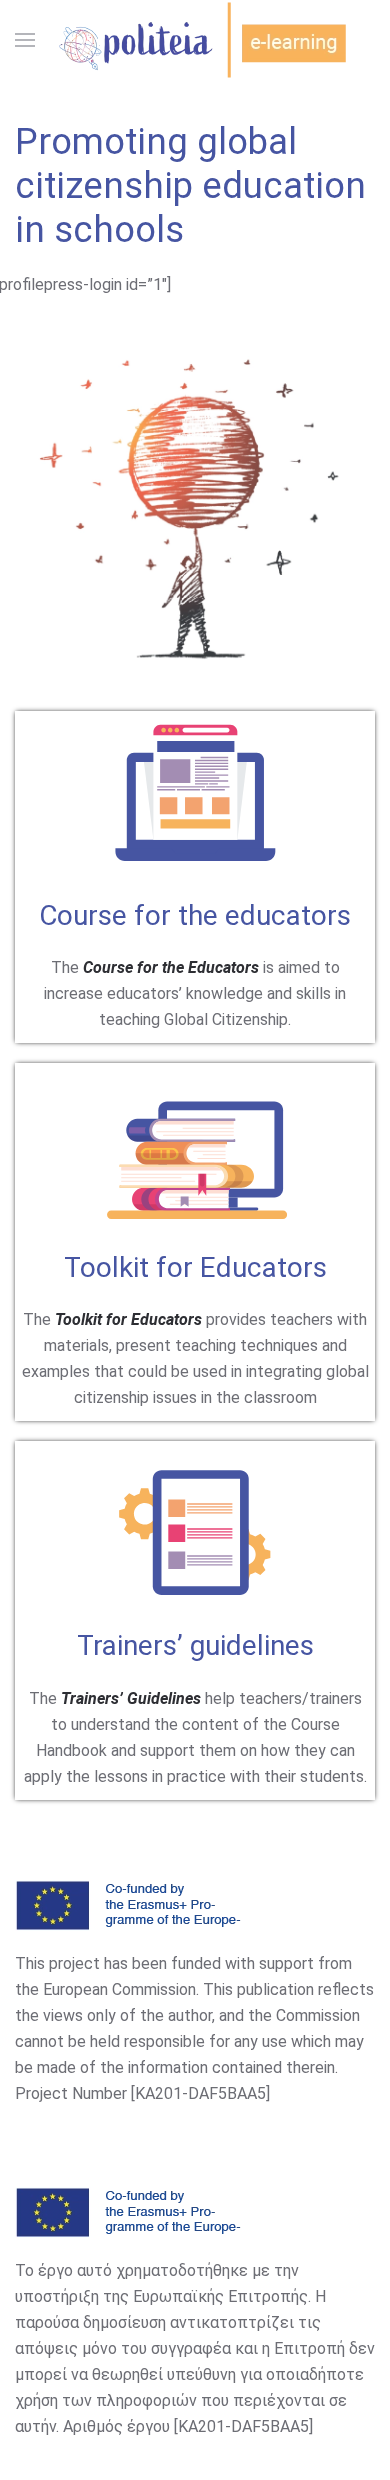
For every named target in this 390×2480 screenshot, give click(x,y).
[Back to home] (195, 40)
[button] (25, 40)
